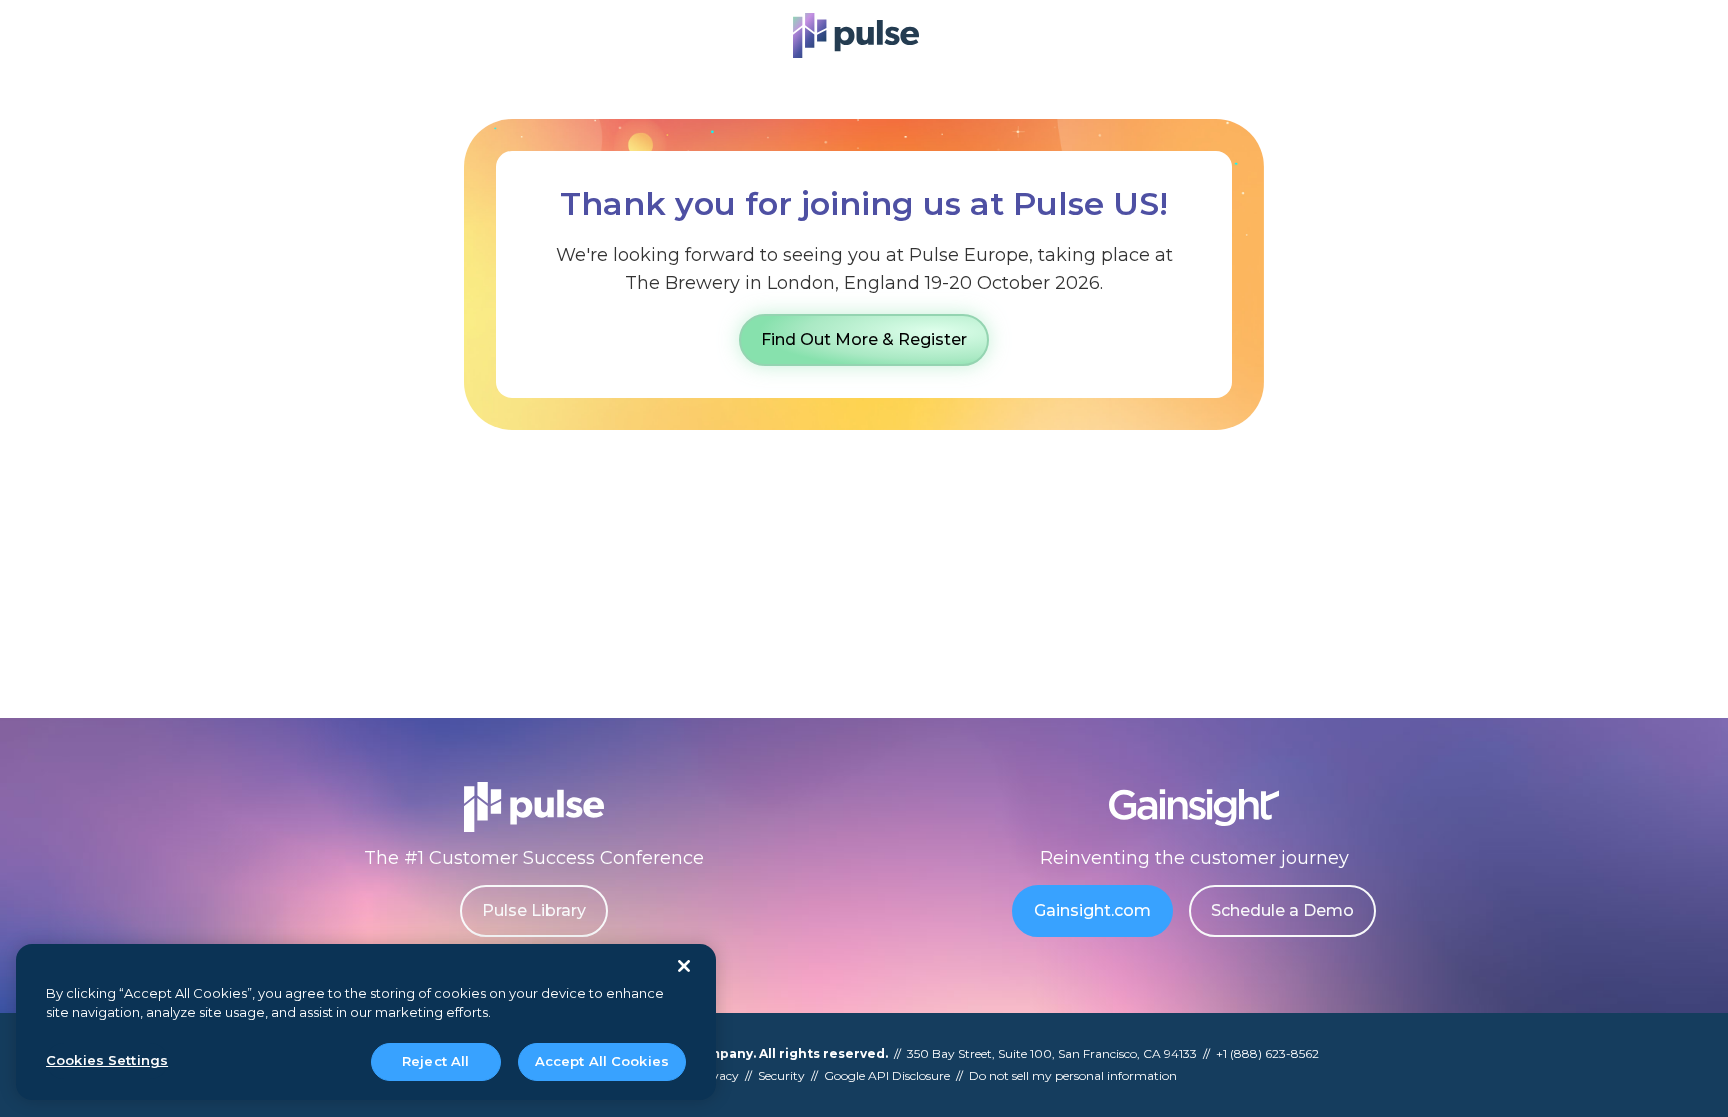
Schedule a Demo (1282, 910)
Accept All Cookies (602, 1061)
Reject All (435, 1061)
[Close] (684, 966)
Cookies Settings (107, 1060)
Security (781, 1075)
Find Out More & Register (864, 339)
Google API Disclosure (887, 1075)
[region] (366, 1022)
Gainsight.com (1092, 910)
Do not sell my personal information (1073, 1075)
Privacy (717, 1075)
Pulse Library (534, 910)
